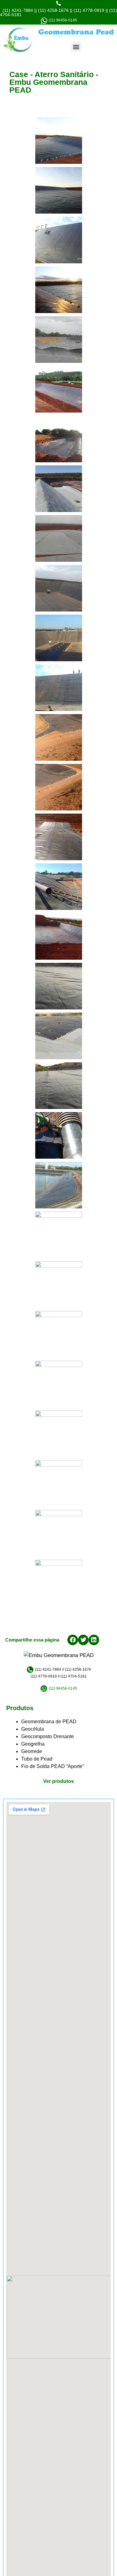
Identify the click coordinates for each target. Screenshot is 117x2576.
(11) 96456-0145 (62, 20)
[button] (76, 47)
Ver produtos (58, 1781)
